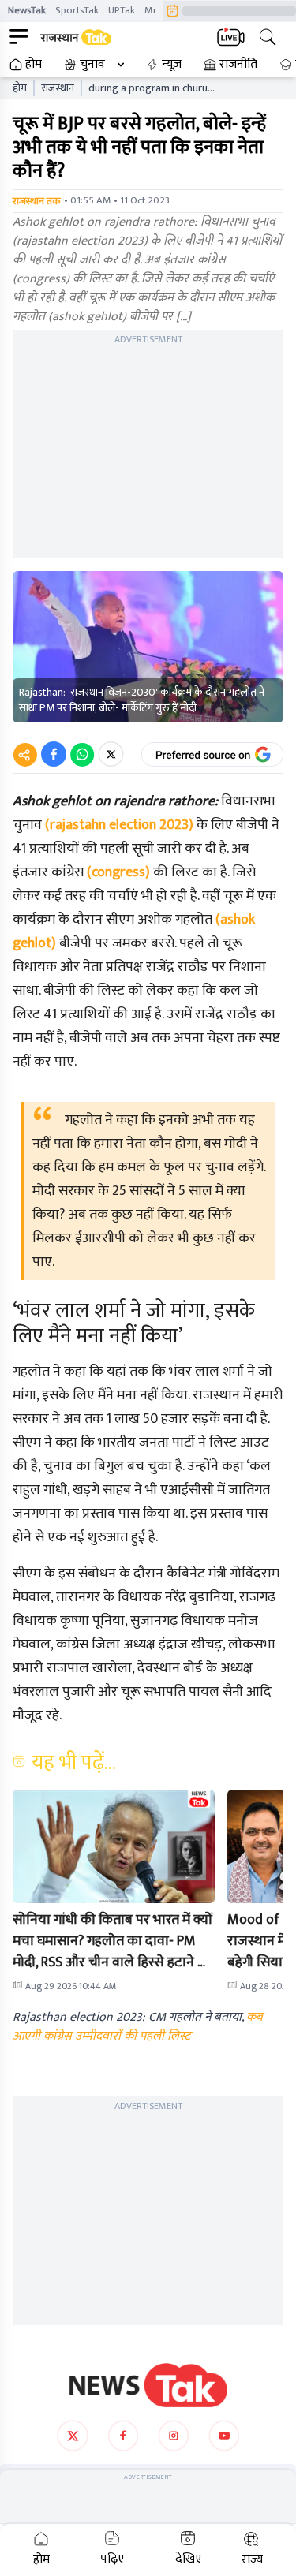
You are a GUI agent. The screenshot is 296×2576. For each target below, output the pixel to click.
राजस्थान (58, 88)
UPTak (122, 10)
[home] (148, 2385)
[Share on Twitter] (111, 754)
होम (34, 65)
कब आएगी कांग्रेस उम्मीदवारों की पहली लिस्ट (138, 2027)
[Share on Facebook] (54, 754)
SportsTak (77, 10)
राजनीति (238, 65)
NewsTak (27, 10)
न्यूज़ (172, 65)
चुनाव (92, 65)
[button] (114, 1846)
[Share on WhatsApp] (82, 754)
